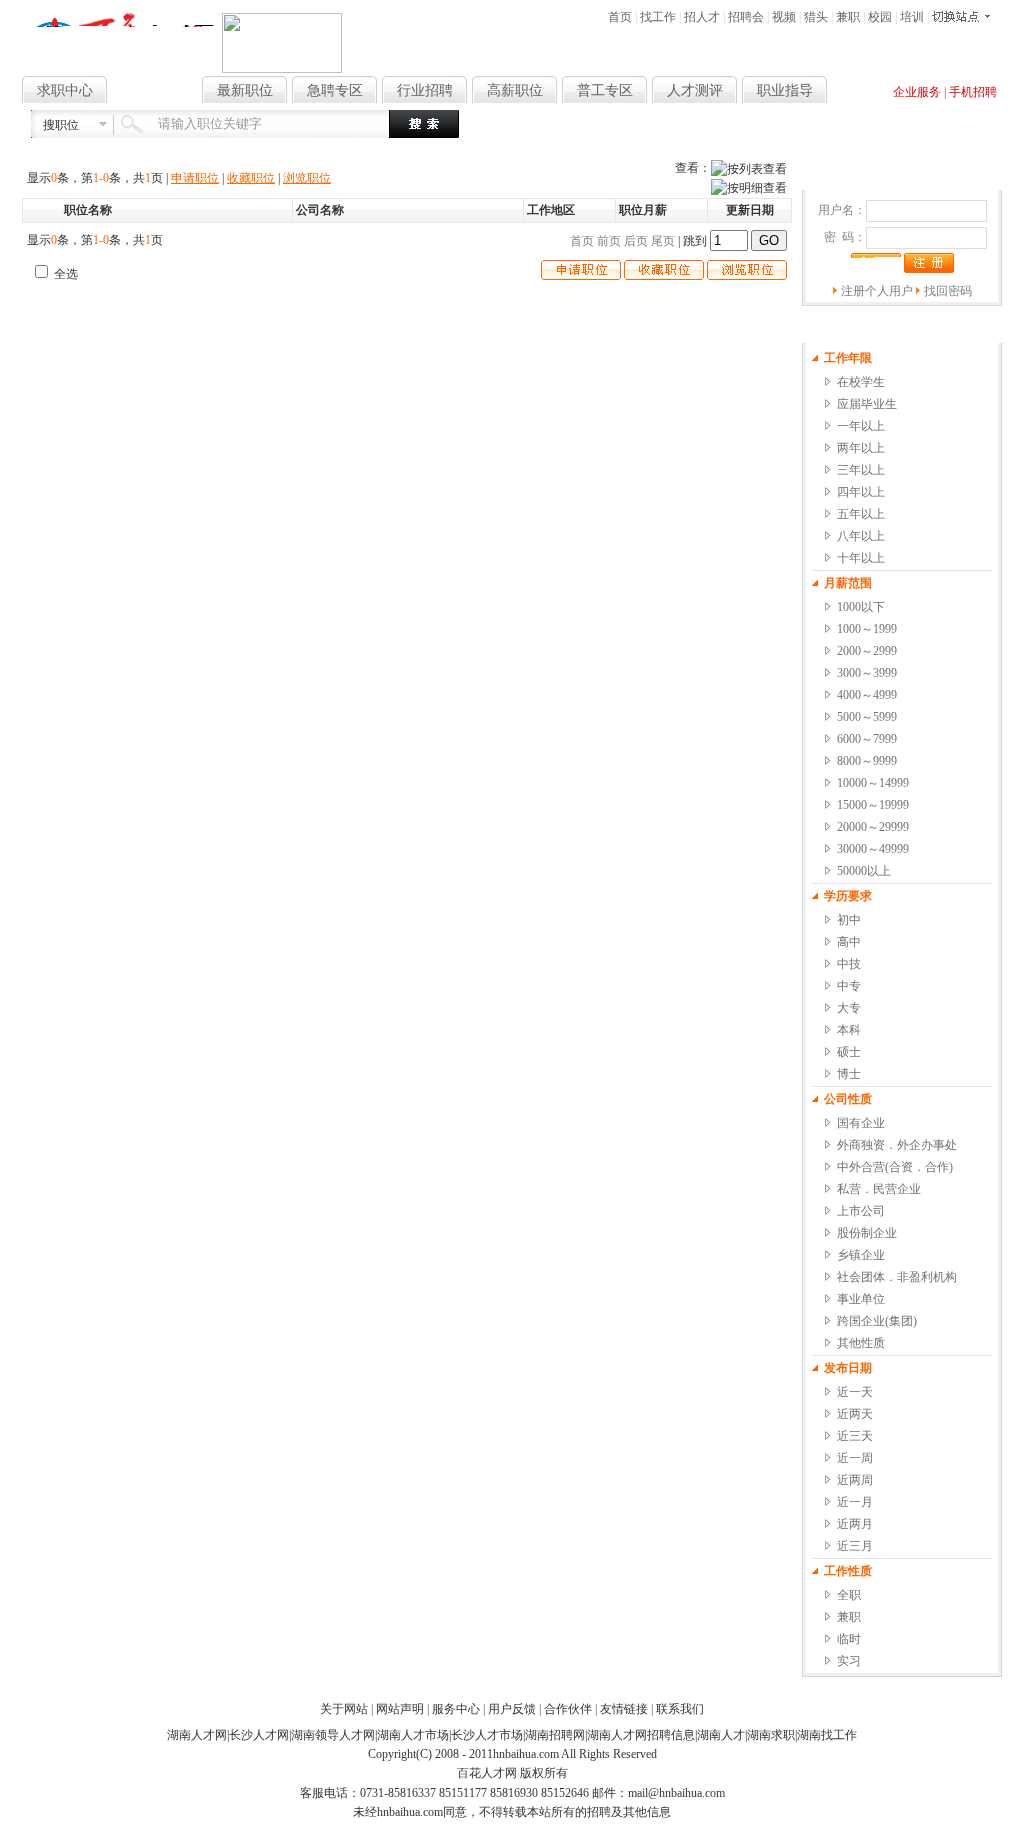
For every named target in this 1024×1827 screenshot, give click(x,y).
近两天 (855, 1414)
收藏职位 (251, 178)
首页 (620, 17)
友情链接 (624, 1709)
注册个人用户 (877, 291)
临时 (849, 1639)
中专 (849, 986)
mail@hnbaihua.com (676, 1793)
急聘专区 (335, 90)
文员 (680, 127)
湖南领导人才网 (333, 1735)
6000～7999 (867, 739)
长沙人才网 (259, 1735)
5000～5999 (867, 717)
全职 (849, 1595)
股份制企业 (867, 1233)
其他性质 (861, 1343)
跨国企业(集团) (877, 1321)
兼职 (848, 17)
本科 (849, 1030)
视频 (784, 17)
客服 (785, 127)
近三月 (855, 1546)
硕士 (849, 1052)
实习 (849, 1661)
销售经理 (746, 127)
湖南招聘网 (555, 1735)
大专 (849, 1008)
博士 (849, 1074)
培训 (912, 17)
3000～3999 (867, 673)
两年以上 (861, 448)
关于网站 (344, 1709)
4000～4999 (867, 695)
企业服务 (917, 92)
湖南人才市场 (413, 1735)
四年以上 (861, 492)
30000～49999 (873, 849)
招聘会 (746, 17)
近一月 (855, 1502)
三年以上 (861, 470)
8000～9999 (867, 761)
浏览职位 (307, 178)
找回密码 (948, 291)
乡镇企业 (861, 1255)
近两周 (855, 1480)
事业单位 (861, 1299)
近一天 (855, 1392)
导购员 (845, 127)
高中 (849, 942)
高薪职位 (515, 90)
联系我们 (680, 1709)
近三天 (855, 1436)
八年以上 (861, 536)
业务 (971, 127)
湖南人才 (721, 1735)
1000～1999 (867, 629)
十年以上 (861, 558)
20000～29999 (873, 827)
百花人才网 (487, 1773)
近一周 (855, 1458)
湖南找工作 (827, 1735)
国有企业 (861, 1123)
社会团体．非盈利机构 (897, 1277)
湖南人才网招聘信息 (641, 1735)
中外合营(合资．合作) (895, 1167)
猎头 (816, 17)
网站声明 (400, 1709)
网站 (905, 127)
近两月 (855, 1524)
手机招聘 (973, 92)
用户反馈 (512, 1709)
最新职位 (245, 90)
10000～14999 (873, 783)
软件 (812, 127)
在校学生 (861, 382)
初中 (849, 920)
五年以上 (861, 514)
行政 (707, 127)
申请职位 (195, 178)
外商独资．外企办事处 (897, 1145)
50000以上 (864, 871)
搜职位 (61, 125)
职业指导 (785, 90)
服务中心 (456, 1709)
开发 (878, 127)
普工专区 (605, 90)
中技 (849, 964)
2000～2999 (867, 651)
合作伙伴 (568, 1709)
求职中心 (65, 90)
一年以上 (861, 426)
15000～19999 (873, 805)
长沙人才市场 (487, 1735)
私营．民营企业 (879, 1189)
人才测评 (695, 90)
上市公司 (861, 1211)
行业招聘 (425, 90)
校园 (880, 17)
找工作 (658, 17)
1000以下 (861, 607)
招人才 (702, 17)
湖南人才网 (197, 1735)
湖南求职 (771, 1735)
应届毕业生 (867, 404)
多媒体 (938, 127)
